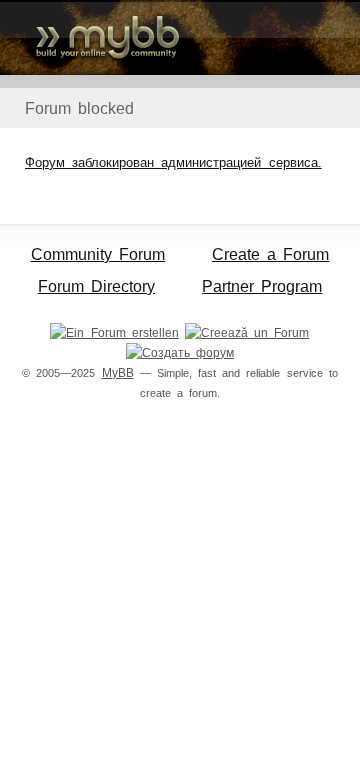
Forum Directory (96, 286)
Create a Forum (270, 254)
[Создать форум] (180, 353)
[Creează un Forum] (247, 333)
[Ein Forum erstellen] (114, 333)
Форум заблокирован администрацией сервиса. (173, 162)
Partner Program (262, 286)
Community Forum (98, 254)
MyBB (118, 373)
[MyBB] (180, 37)
